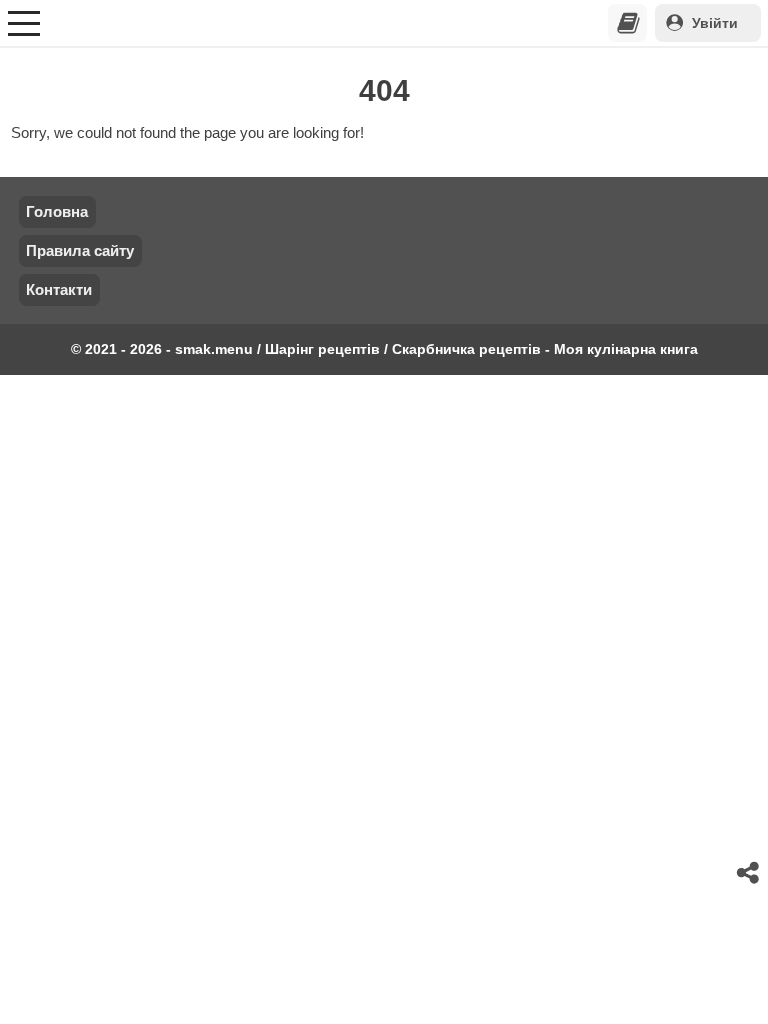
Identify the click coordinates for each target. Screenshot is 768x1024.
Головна (57, 211)
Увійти (715, 23)
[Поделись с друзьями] (749, 873)
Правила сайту (80, 250)
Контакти (59, 289)
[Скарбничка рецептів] (628, 23)
